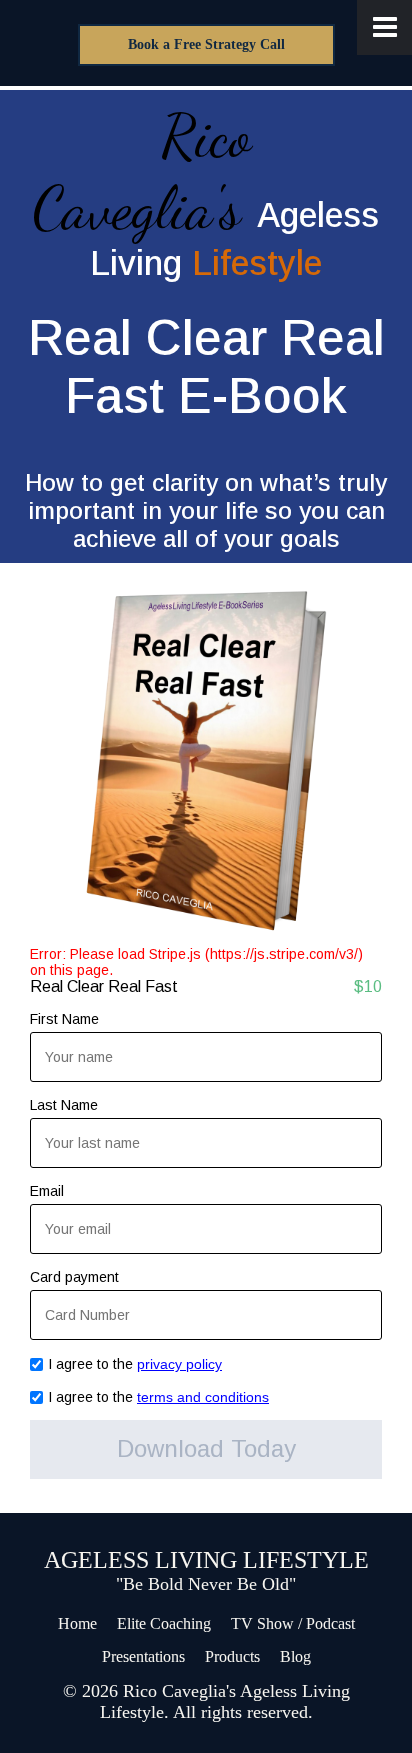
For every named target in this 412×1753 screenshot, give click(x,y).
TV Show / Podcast (293, 1623)
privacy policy (179, 1364)
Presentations (143, 1656)
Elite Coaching (164, 1623)
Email (47, 1191)
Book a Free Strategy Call (206, 44)
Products (232, 1656)
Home (77, 1623)
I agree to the (135, 1364)
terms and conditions (203, 1397)
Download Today (206, 1448)
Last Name (64, 1105)
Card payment (74, 1277)
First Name (64, 1019)
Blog (295, 1656)
